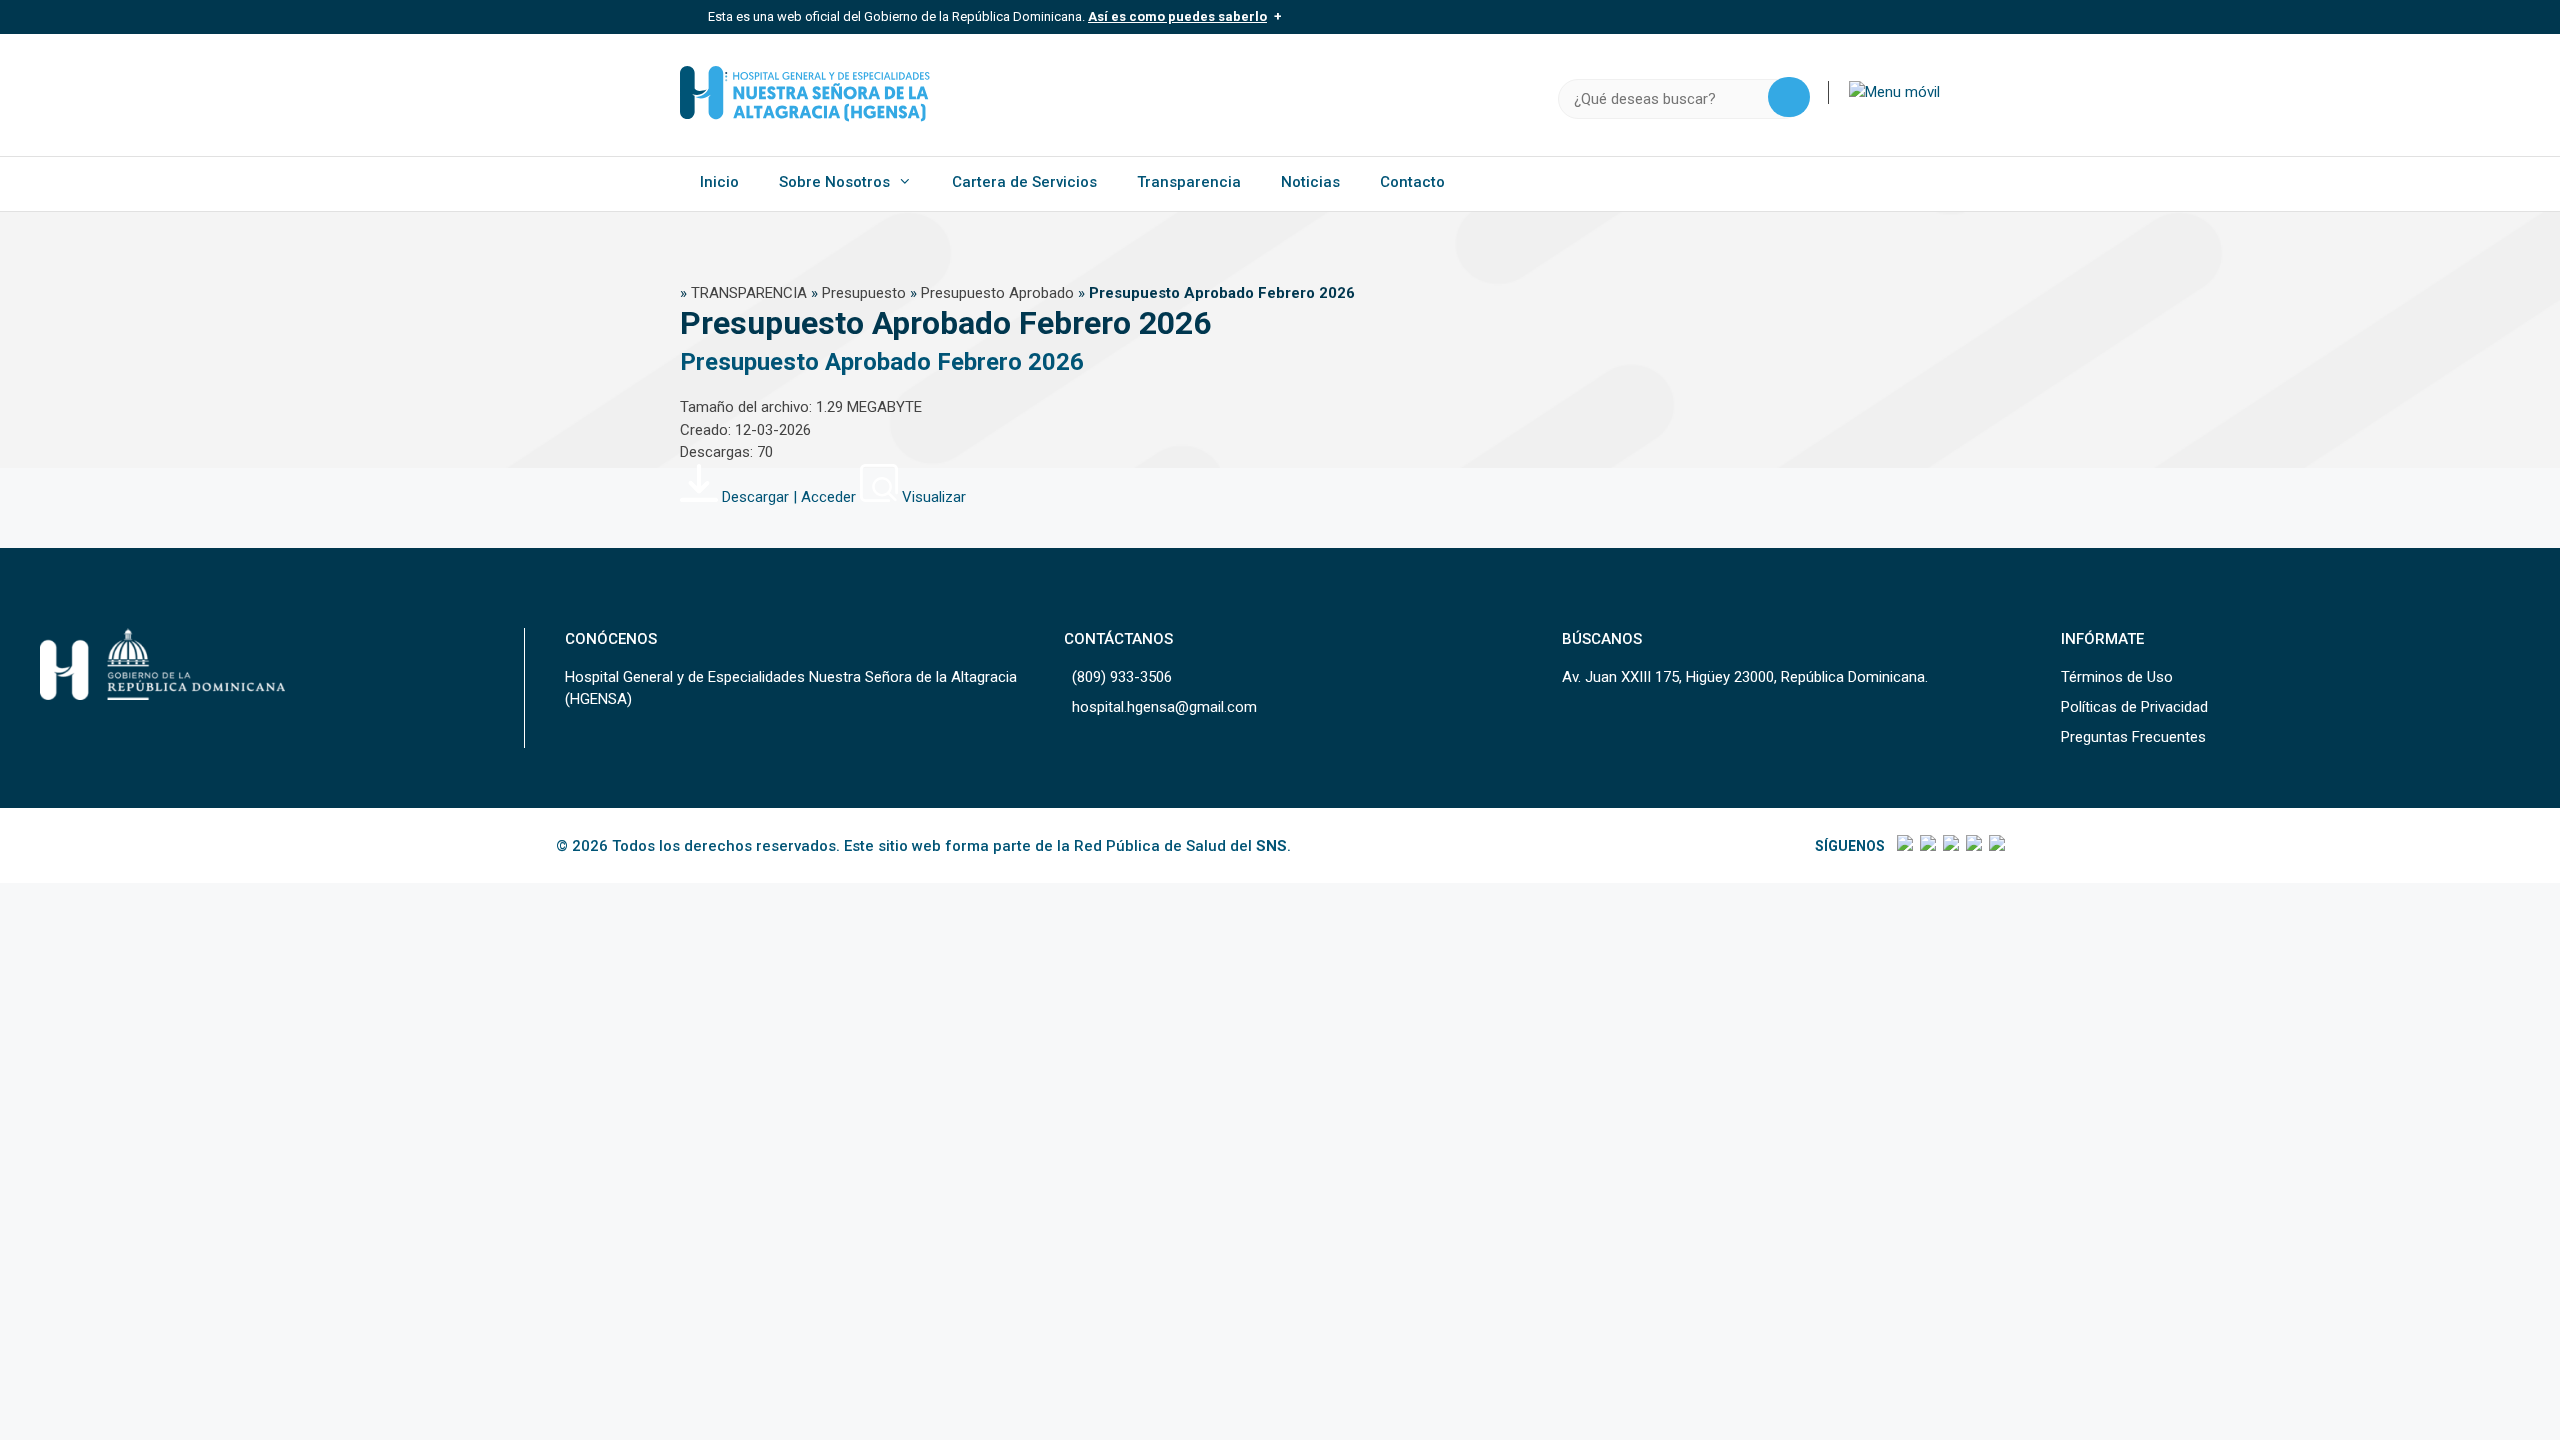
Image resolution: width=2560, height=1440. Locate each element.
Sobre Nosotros (834, 182)
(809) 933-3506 (1122, 677)
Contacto (1412, 182)
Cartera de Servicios (1024, 182)
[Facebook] (1903, 846)
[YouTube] (1995, 846)
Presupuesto (864, 293)
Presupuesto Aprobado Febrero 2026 (882, 362)
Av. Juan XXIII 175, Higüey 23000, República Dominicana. (1745, 677)
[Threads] (1972, 846)
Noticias (1310, 182)
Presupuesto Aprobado (997, 293)
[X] (1926, 846)
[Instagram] (1949, 846)
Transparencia (1189, 182)
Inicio (719, 182)
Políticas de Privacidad (2134, 707)
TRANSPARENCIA (749, 293)
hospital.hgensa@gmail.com (1164, 707)
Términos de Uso (2117, 677)
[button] (1894, 92)
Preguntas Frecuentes (2133, 737)
